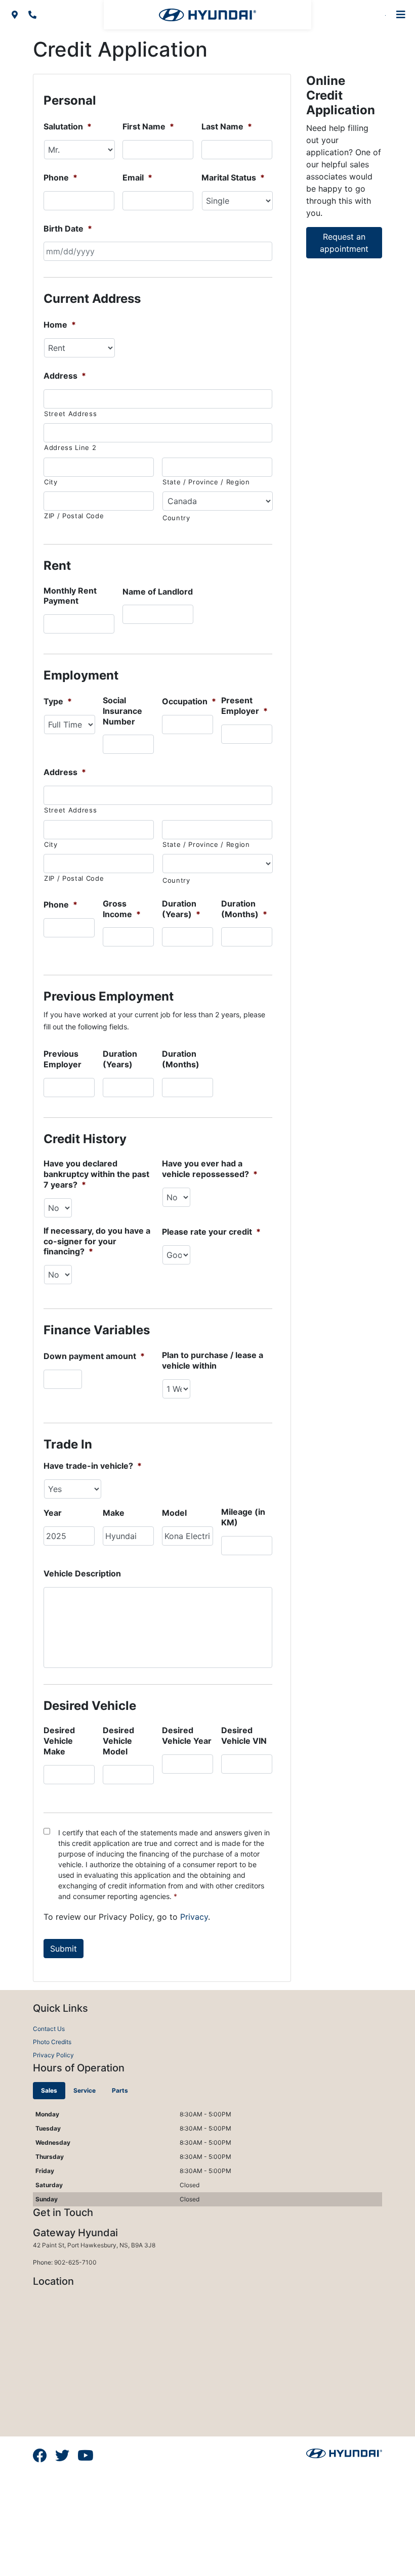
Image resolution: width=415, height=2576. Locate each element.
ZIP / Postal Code (74, 516)
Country (176, 518)
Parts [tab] (120, 2090)
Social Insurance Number (122, 711)
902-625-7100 (75, 2262)
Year (53, 1513)
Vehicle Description (82, 1573)
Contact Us (49, 2029)
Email (137, 177)
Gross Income (122, 909)
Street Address (70, 414)
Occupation (189, 701)
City (51, 482)
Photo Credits (52, 2042)
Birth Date (68, 229)
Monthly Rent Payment (70, 596)
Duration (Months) (244, 909)
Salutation (68, 126)
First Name (148, 126)
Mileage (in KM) (243, 1517)
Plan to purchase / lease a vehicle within (213, 1360)
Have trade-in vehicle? (93, 1466)
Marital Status (233, 177)
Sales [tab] (49, 2090)
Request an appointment (344, 243)
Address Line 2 (70, 447)
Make (114, 1513)
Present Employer (244, 706)
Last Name (227, 126)
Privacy (194, 1917)
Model (174, 1513)
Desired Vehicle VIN (244, 1735)
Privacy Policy (53, 2055)
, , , (94, 2245)
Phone (60, 177)
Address (65, 376)
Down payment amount (94, 1356)
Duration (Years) (181, 909)
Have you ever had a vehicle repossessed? (210, 1169)
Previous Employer (63, 1059)
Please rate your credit (211, 1232)
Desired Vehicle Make (59, 1741)
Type (58, 701)
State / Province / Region (206, 482)
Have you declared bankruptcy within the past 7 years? (96, 1174)
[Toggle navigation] (401, 15)
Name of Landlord (158, 592)
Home (60, 325)
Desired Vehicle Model (118, 1741)
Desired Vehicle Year (187, 1735)
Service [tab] (85, 2090)
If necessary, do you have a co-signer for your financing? (97, 1241)
